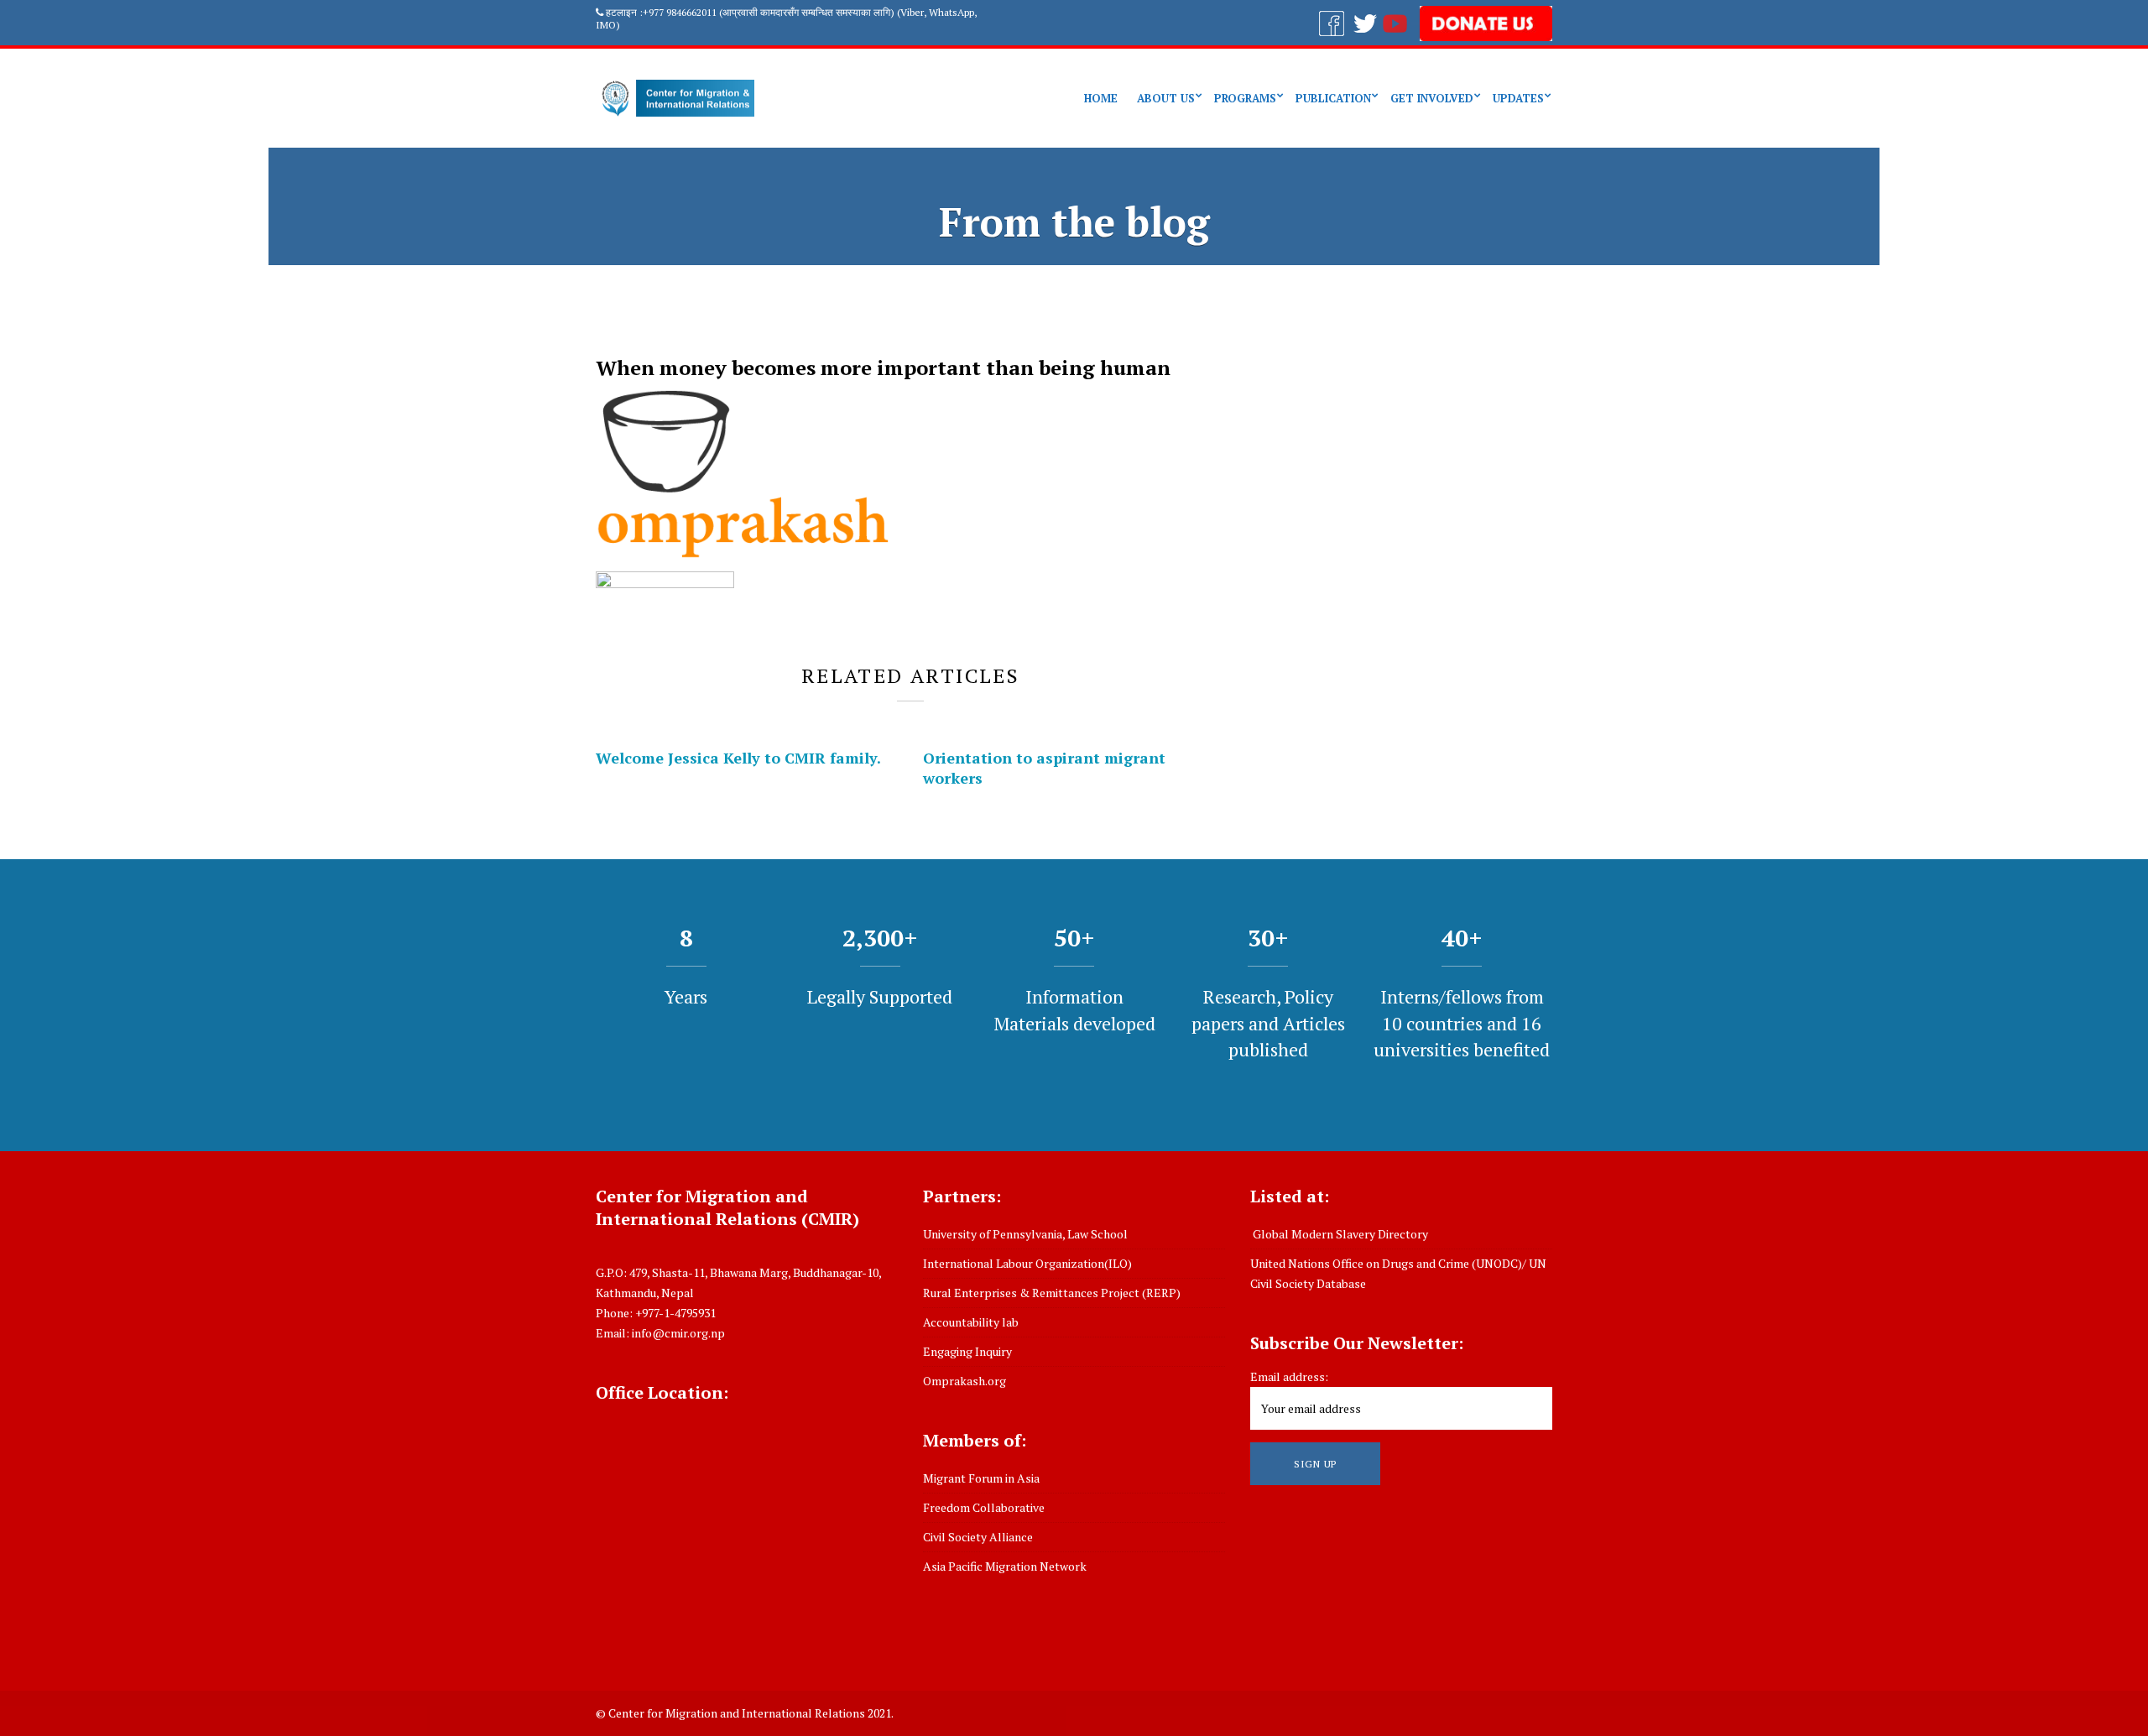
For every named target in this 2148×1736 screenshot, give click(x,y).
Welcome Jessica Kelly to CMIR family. (738, 758)
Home (1101, 98)
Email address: (1289, 1376)
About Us (1166, 98)
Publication (1333, 98)
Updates (1518, 98)
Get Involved (1432, 98)
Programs (1245, 98)
